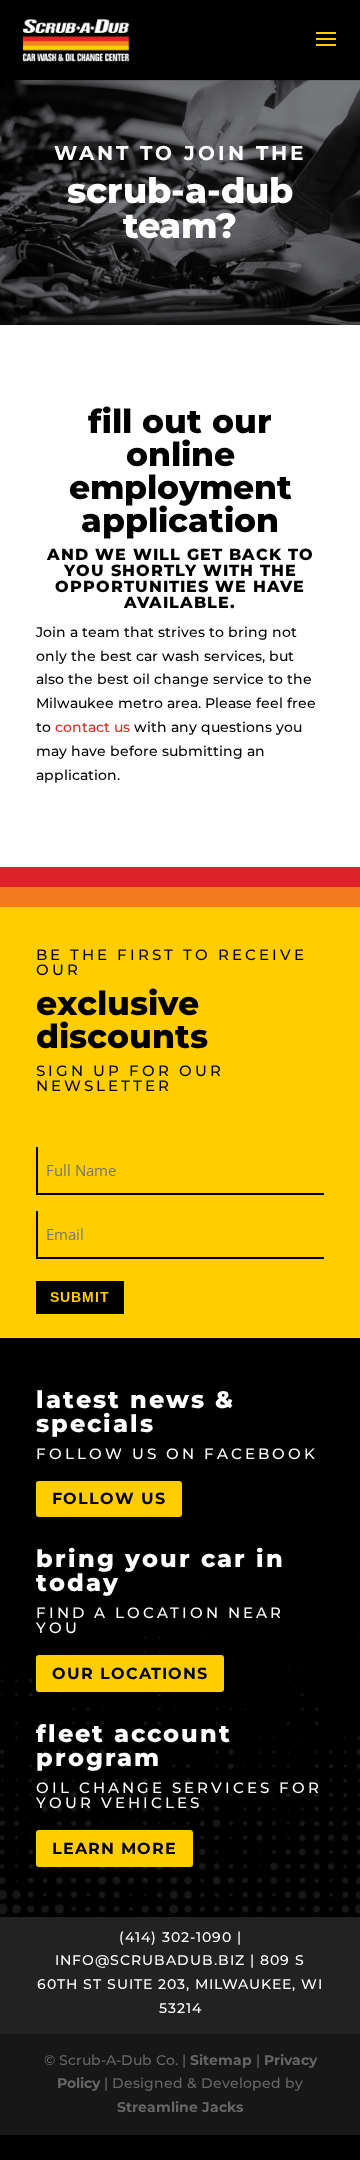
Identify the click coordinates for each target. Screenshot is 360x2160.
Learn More (114, 1848)
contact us (92, 727)
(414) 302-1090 (175, 1937)
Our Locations (130, 1673)
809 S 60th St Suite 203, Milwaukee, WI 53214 (180, 1984)
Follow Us (109, 1498)
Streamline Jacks (180, 2107)
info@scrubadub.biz (150, 1960)
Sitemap (221, 2060)
